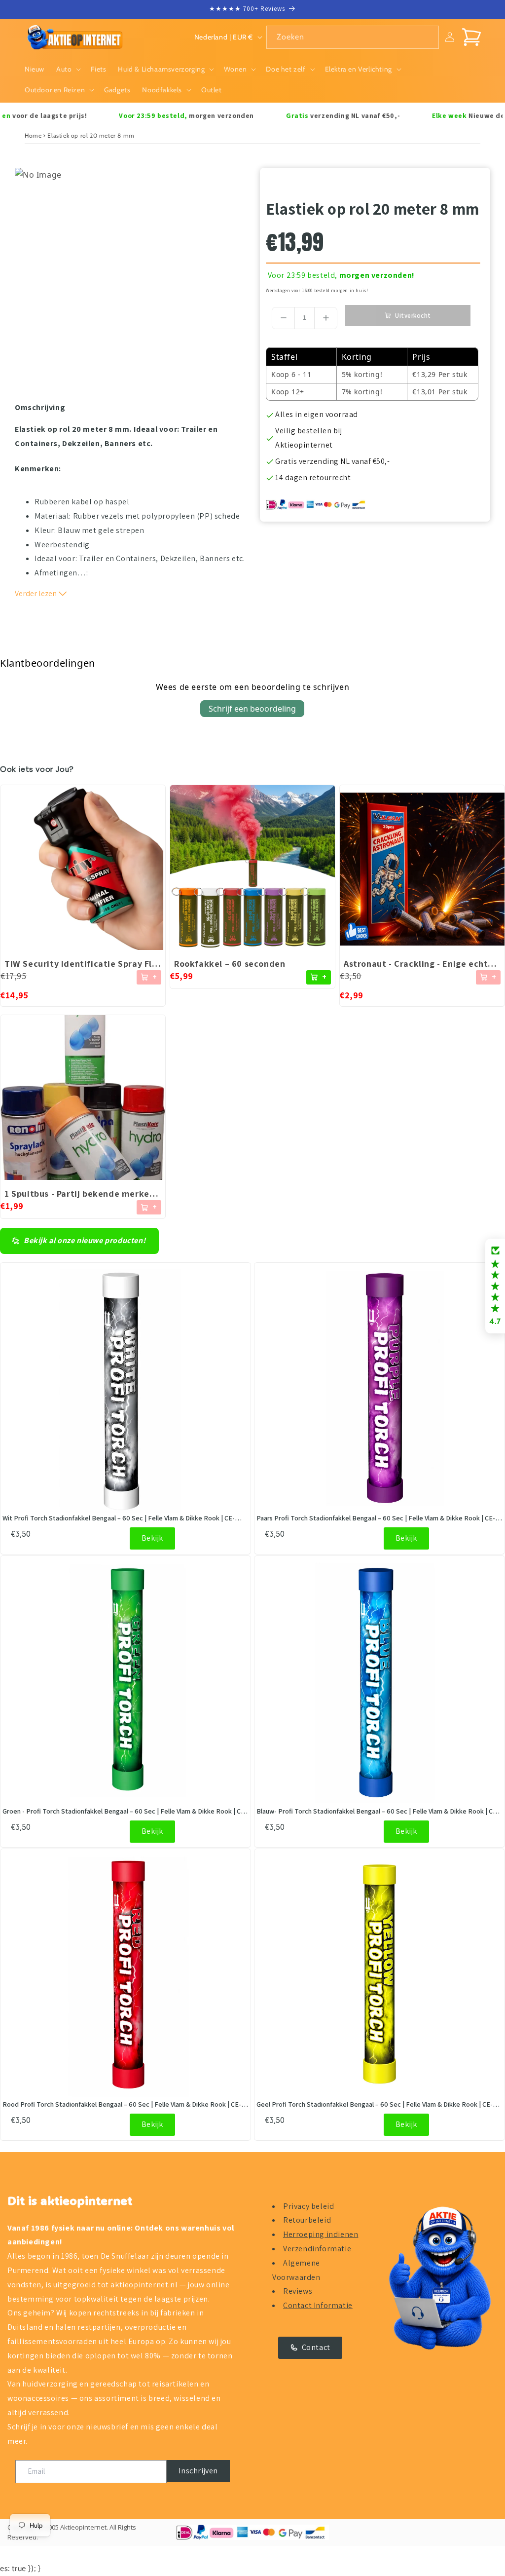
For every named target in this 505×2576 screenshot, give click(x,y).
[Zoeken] (428, 37)
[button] (68, 69)
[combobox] (353, 37)
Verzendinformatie (317, 2249)
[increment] (326, 318)
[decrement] (283, 318)
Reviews (298, 2291)
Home (33, 135)
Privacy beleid (308, 2206)
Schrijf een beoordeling (252, 709)
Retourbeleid (307, 2220)
